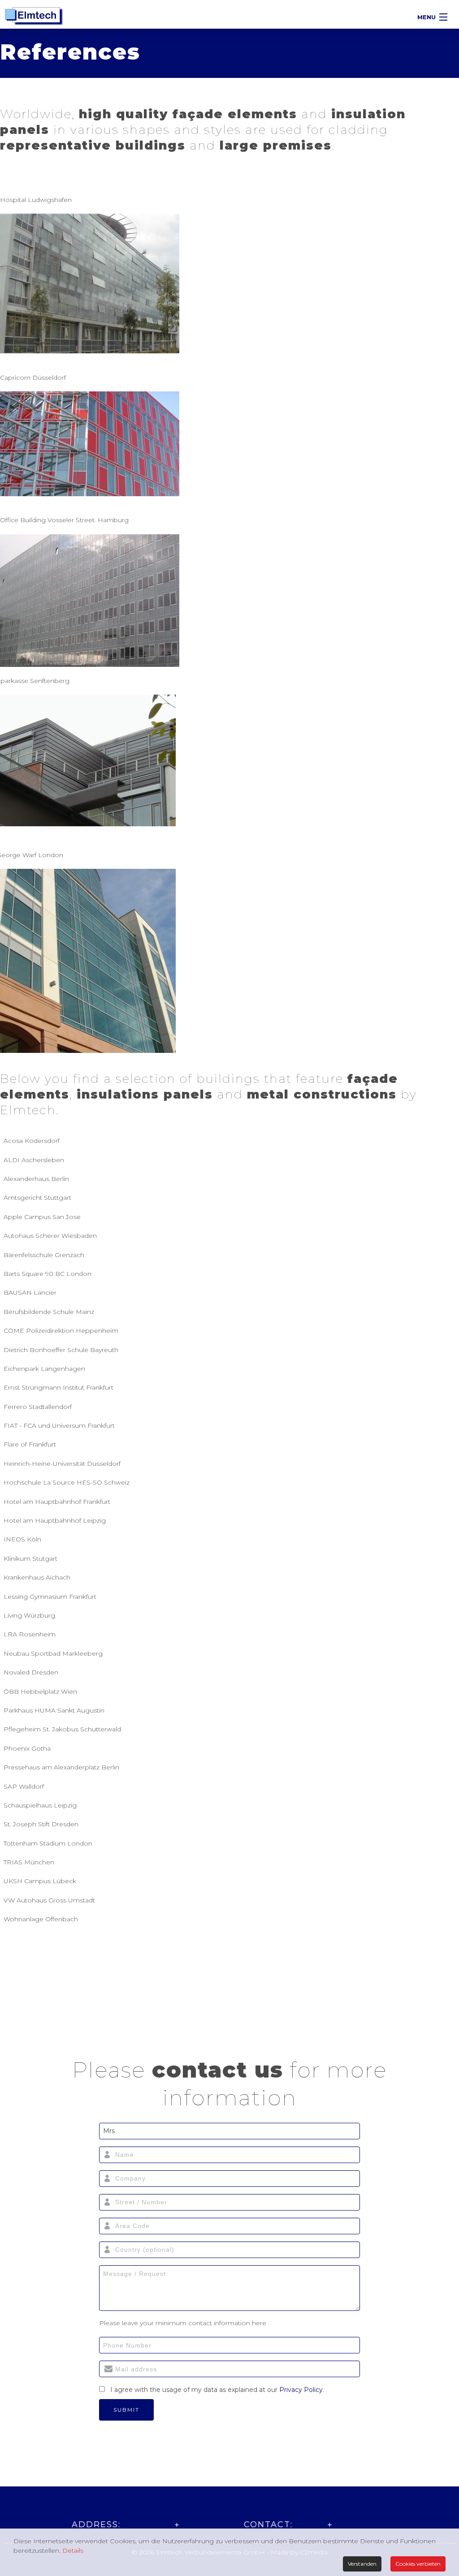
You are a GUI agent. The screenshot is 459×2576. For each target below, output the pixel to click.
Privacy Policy (301, 2390)
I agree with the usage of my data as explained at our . (217, 2390)
